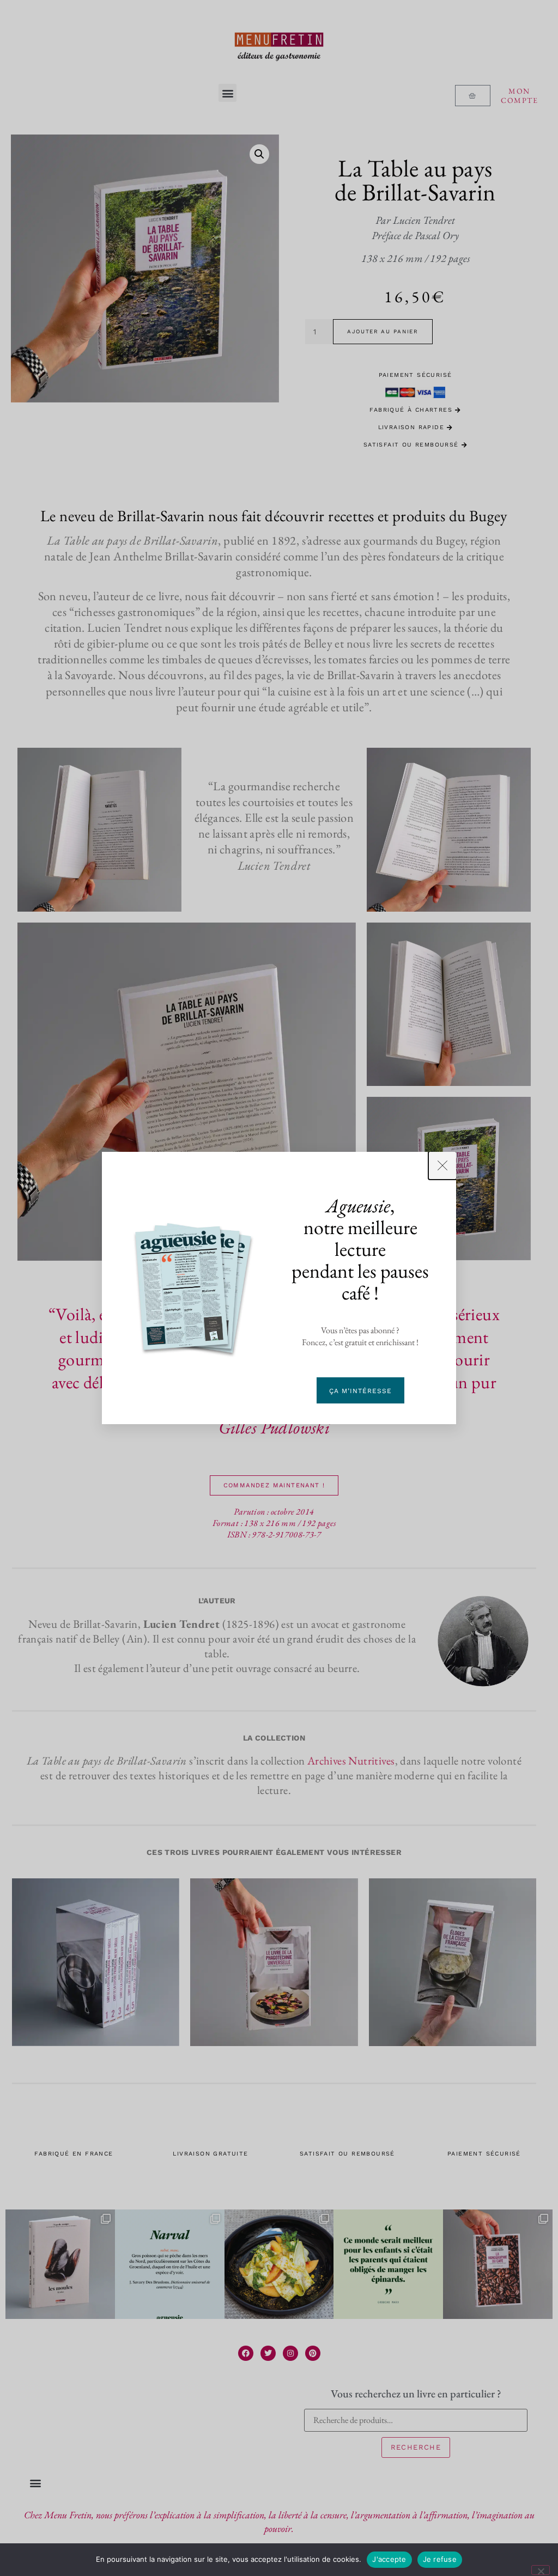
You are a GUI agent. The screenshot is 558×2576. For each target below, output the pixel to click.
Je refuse (440, 2559)
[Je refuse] (541, 2570)
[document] (279, 1288)
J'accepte (389, 2559)
